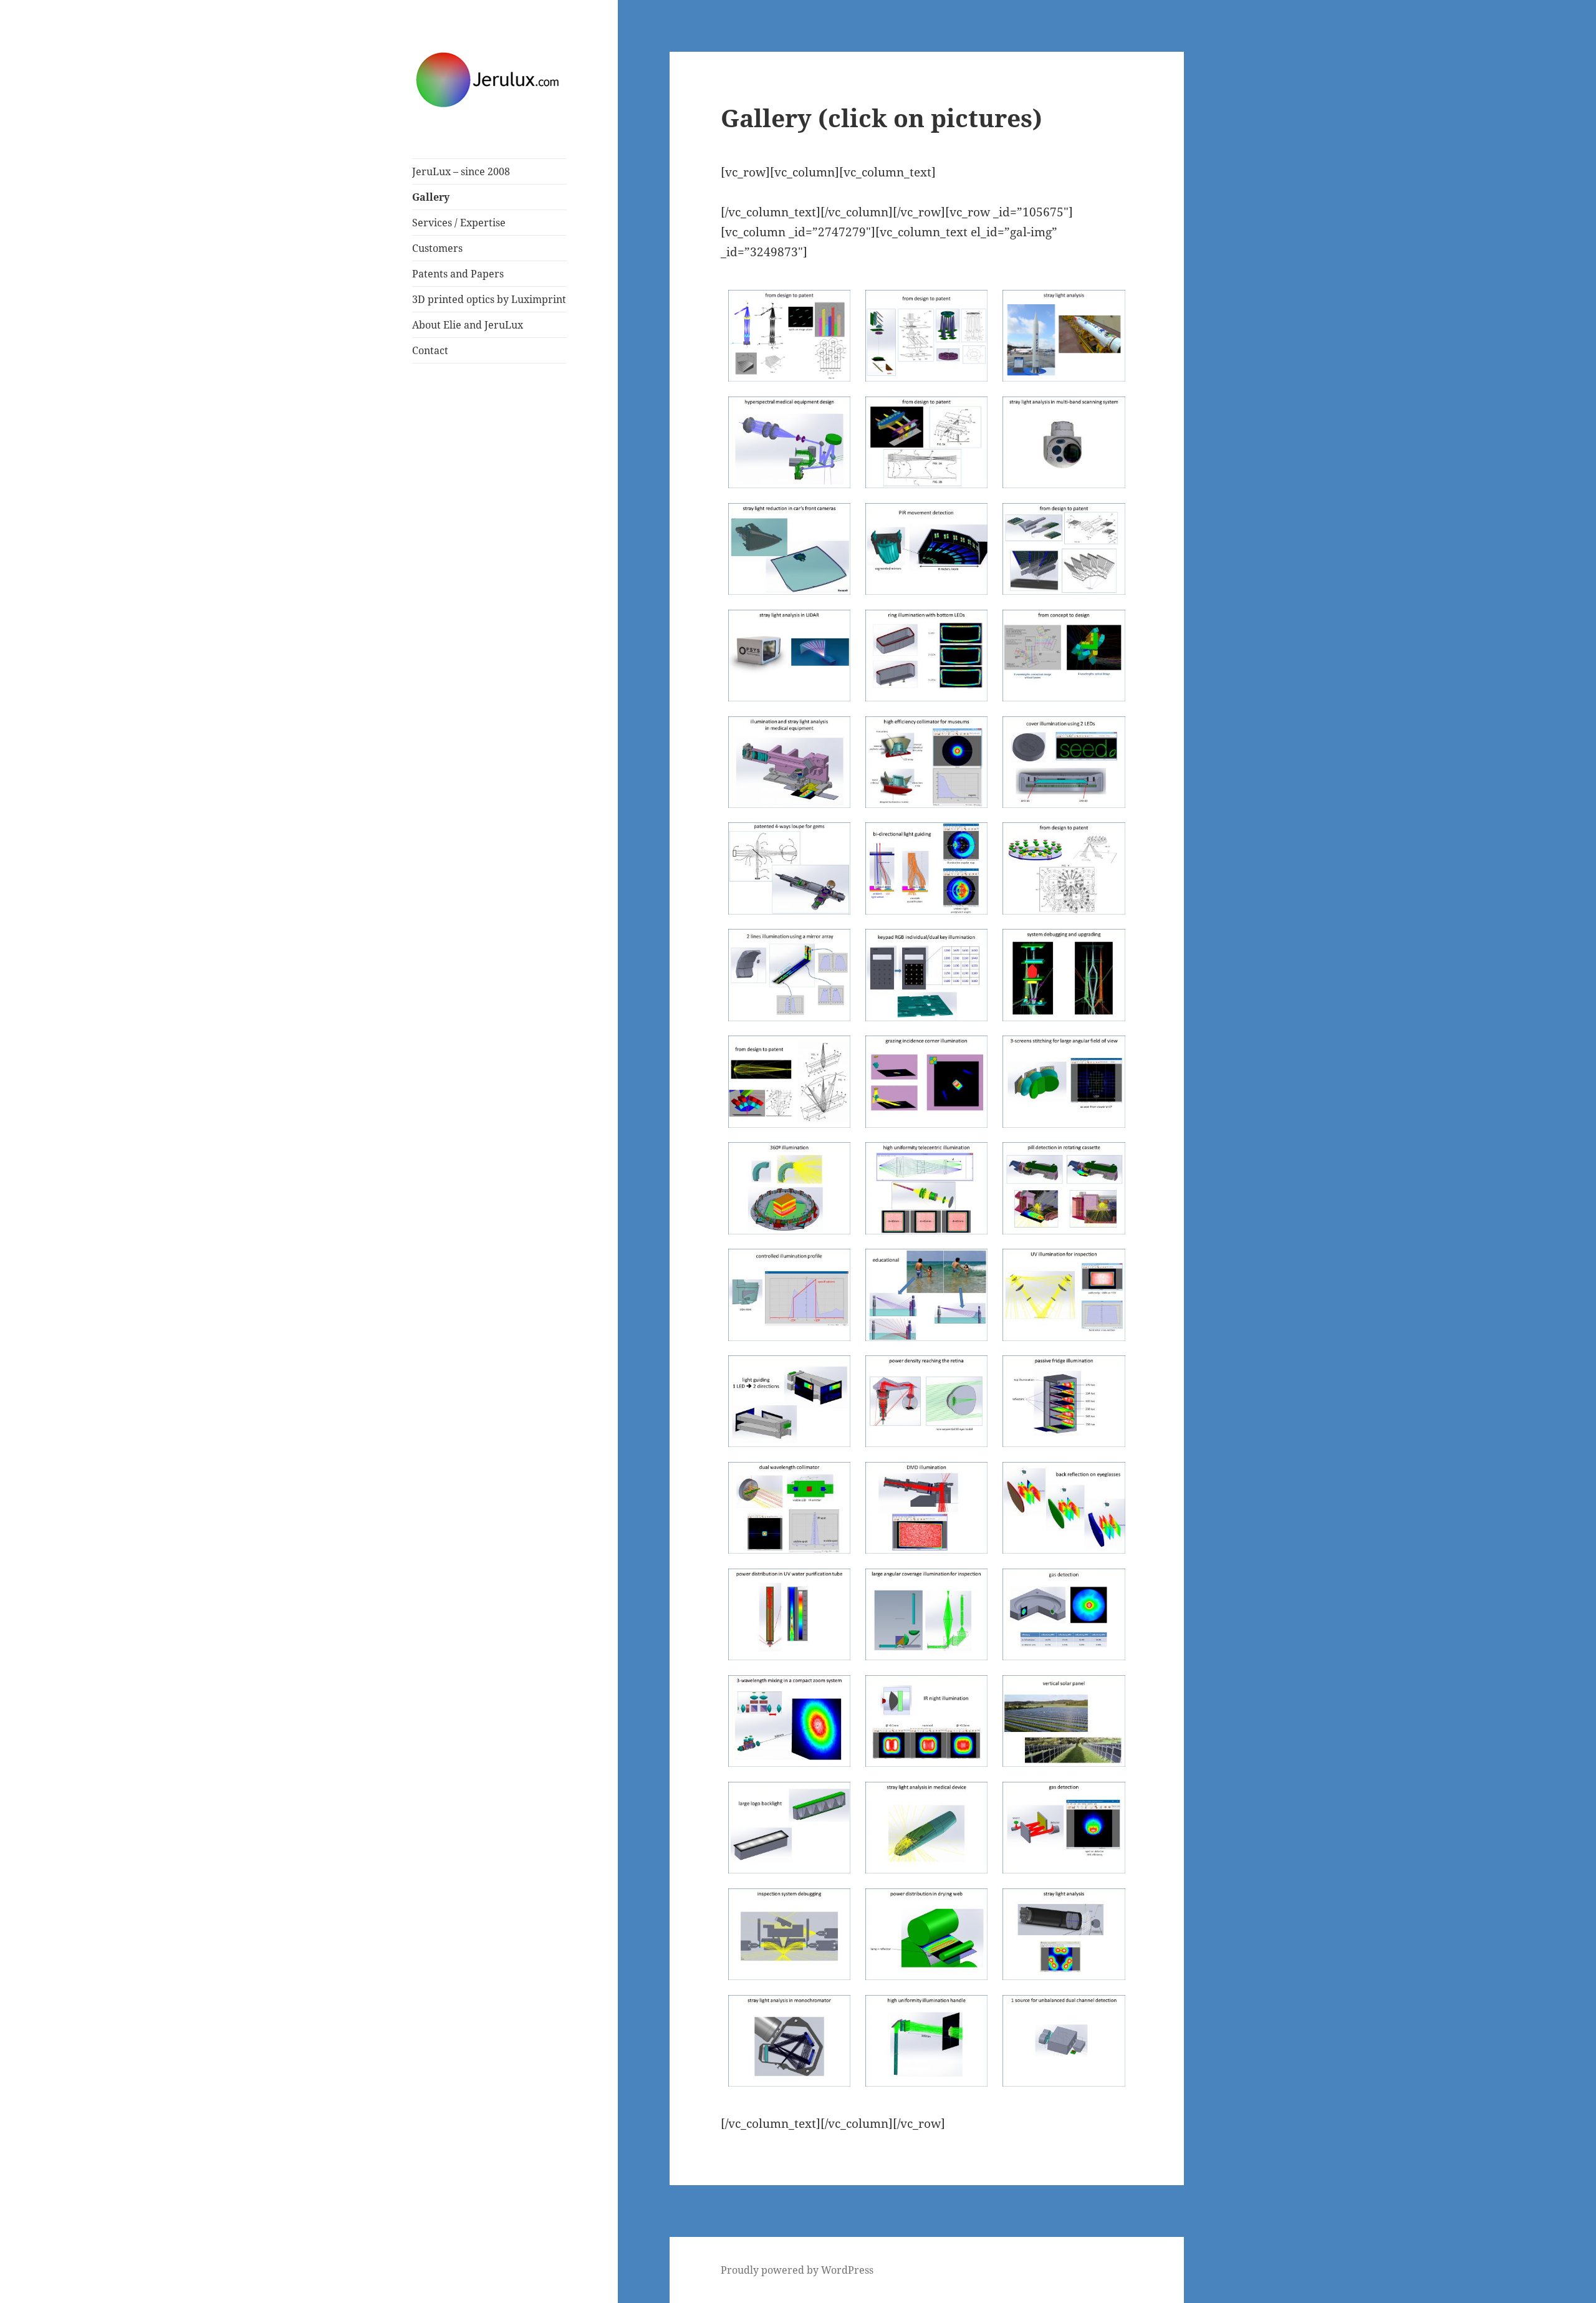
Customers (437, 248)
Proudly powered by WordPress (797, 2270)
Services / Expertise (459, 223)
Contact (430, 350)
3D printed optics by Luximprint (489, 299)
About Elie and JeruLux (468, 325)
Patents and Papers (458, 274)
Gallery (431, 197)
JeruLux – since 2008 (461, 171)
